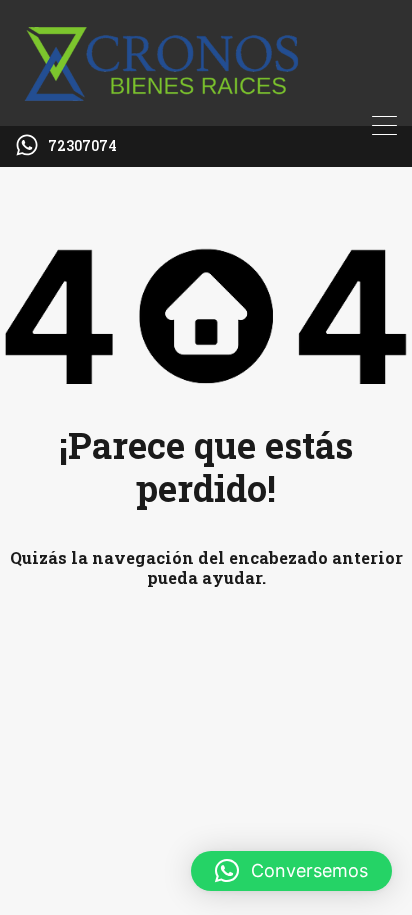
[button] (291, 871)
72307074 (82, 146)
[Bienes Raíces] (206, 102)
